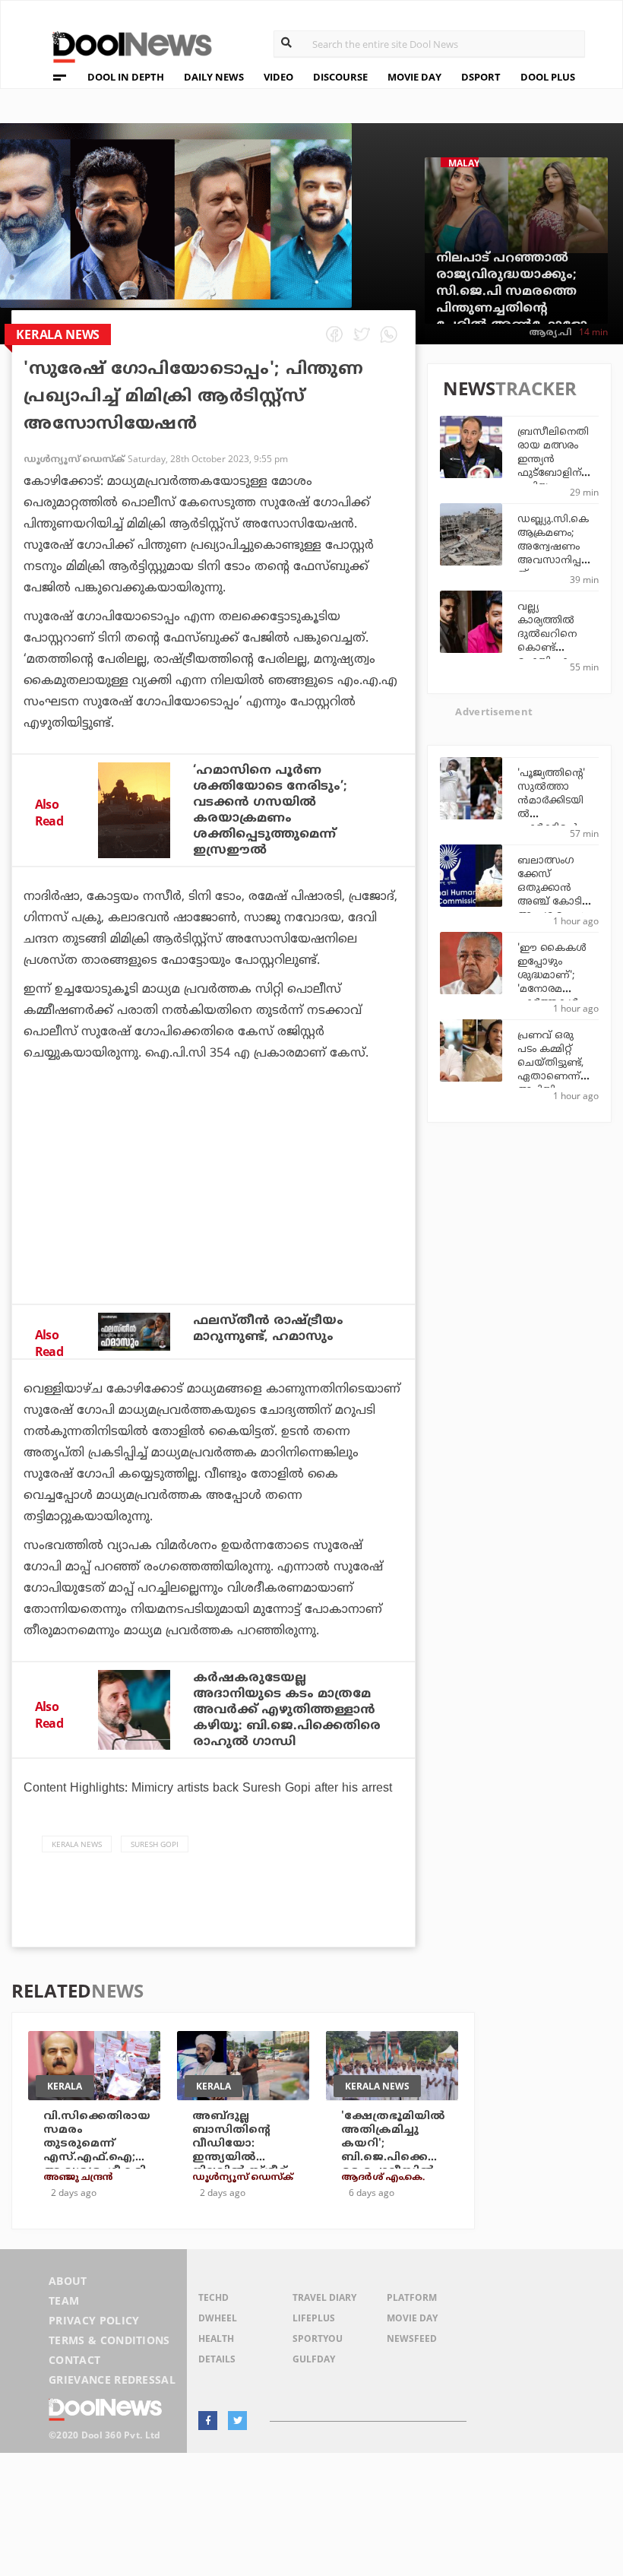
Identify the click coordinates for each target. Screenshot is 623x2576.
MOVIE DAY (414, 77)
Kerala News (77, 1844)
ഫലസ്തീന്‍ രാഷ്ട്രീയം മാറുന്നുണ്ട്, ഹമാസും (268, 1329)
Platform (412, 2297)
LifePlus (314, 2318)
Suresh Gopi (155, 1844)
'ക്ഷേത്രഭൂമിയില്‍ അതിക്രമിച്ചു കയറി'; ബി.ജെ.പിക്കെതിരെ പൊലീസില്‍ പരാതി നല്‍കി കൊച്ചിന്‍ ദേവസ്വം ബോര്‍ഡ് (396, 2164)
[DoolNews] (125, 45)
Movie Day (412, 2318)
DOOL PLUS (548, 77)
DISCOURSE (340, 77)
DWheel (218, 2318)
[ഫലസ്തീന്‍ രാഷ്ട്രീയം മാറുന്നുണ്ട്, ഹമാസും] (134, 1332)
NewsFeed (412, 2338)
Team (64, 2300)
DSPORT (481, 77)
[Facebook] (208, 2421)
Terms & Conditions (109, 2340)
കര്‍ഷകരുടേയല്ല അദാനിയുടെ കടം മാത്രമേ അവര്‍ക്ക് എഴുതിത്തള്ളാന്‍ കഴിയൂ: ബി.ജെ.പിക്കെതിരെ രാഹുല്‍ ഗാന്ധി (287, 1710)
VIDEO (278, 77)
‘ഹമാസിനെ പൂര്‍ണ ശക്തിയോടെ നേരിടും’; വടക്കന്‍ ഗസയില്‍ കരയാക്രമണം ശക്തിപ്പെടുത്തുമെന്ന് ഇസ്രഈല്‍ (270, 811)
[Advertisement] (213, 1224)
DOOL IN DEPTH (126, 77)
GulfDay (314, 2359)
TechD (213, 2297)
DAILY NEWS (214, 77)
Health (216, 2338)
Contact (74, 2360)
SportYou (318, 2338)
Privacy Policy (94, 2320)
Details (217, 2359)
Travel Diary (324, 2297)
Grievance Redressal (112, 2380)
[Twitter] (237, 2421)
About (68, 2281)
